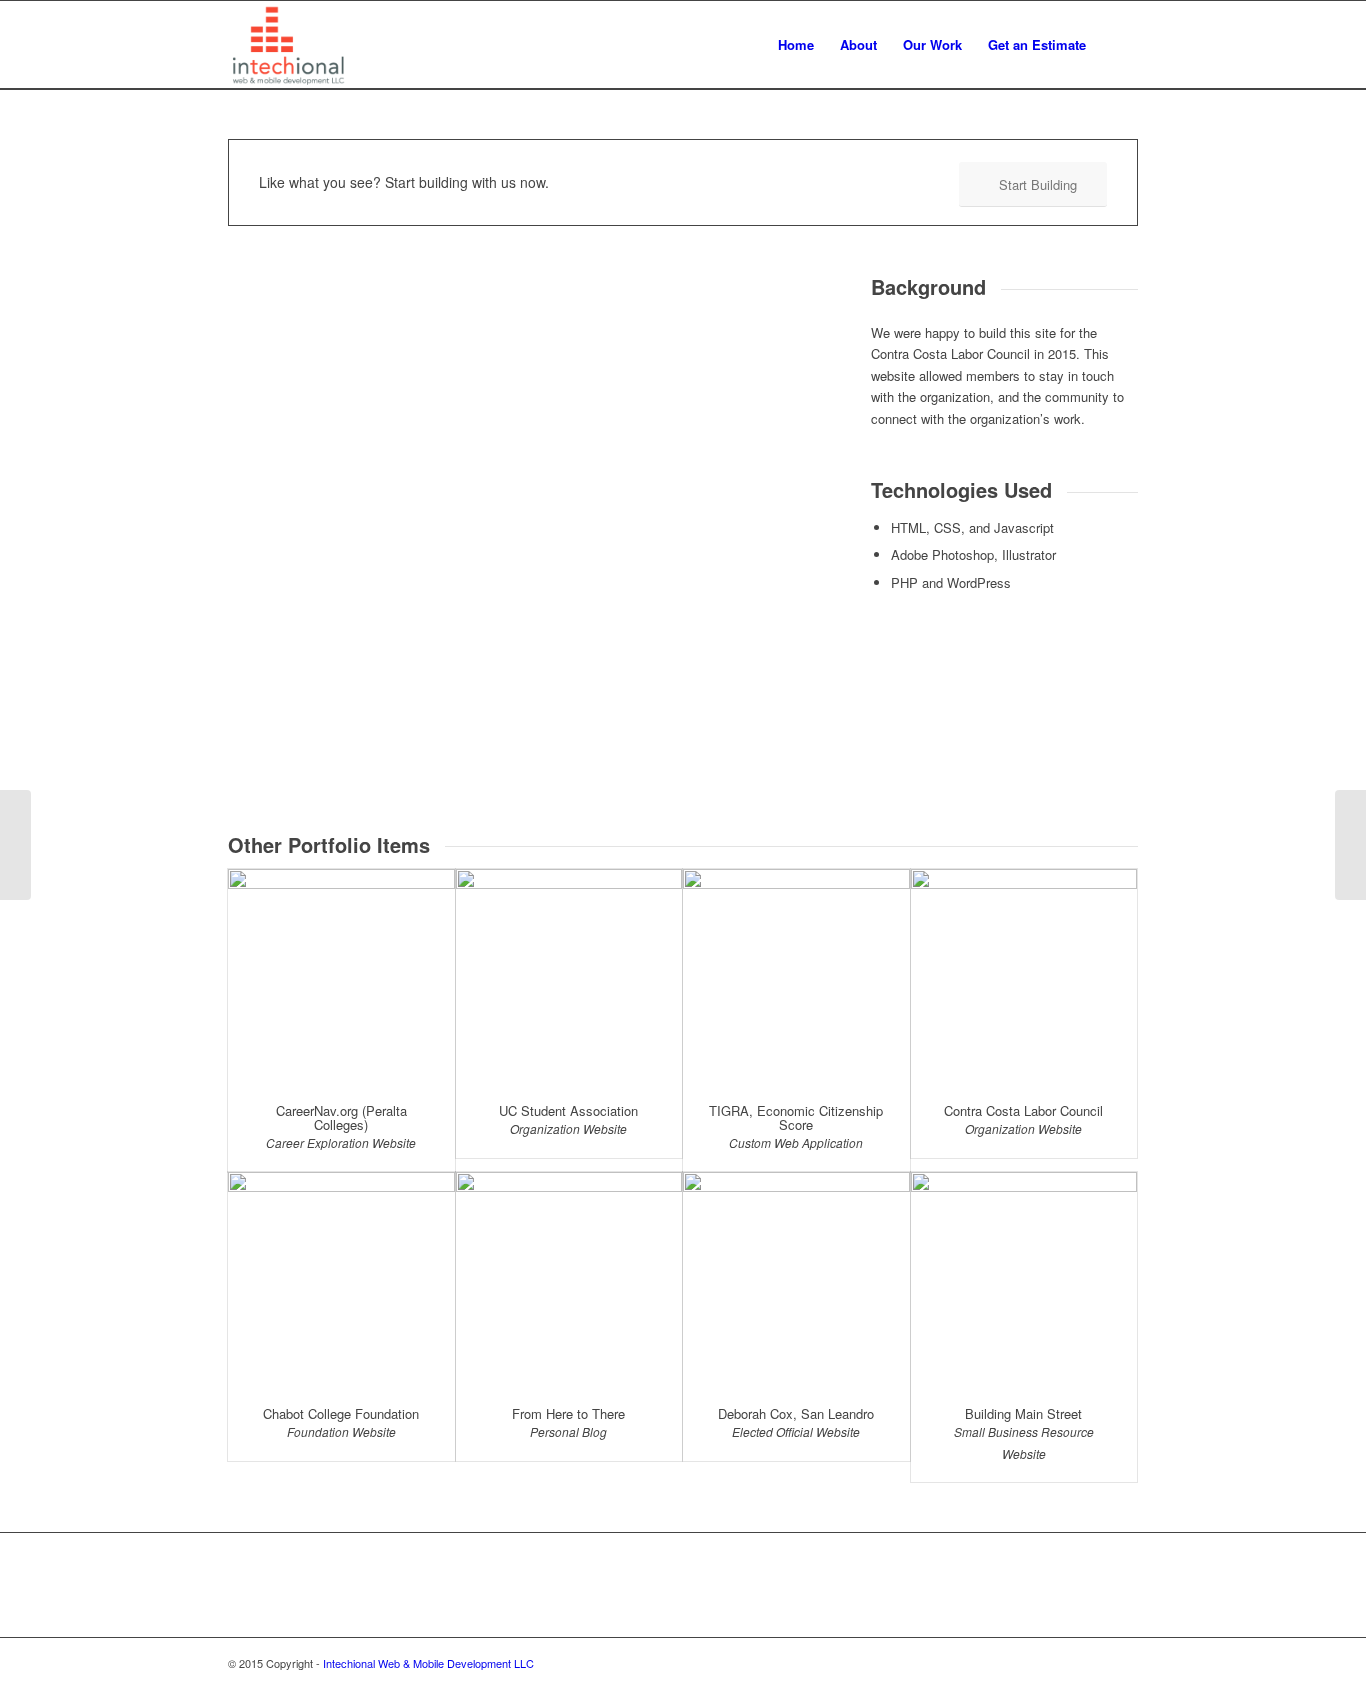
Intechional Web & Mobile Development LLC (428, 1663)
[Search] (1118, 45)
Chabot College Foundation (341, 1413)
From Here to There (568, 1413)
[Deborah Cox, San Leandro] (796, 1279)
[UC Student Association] (569, 976)
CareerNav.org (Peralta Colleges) (341, 1117)
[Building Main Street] (1024, 1279)
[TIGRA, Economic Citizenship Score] (796, 976)
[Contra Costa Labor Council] (1024, 976)
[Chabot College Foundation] (341, 1279)
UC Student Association (568, 1110)
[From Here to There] (569, 1279)
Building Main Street (1023, 1413)
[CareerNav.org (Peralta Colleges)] (341, 976)
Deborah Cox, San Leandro (796, 1413)
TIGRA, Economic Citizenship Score (796, 1117)
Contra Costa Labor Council (1023, 1110)
